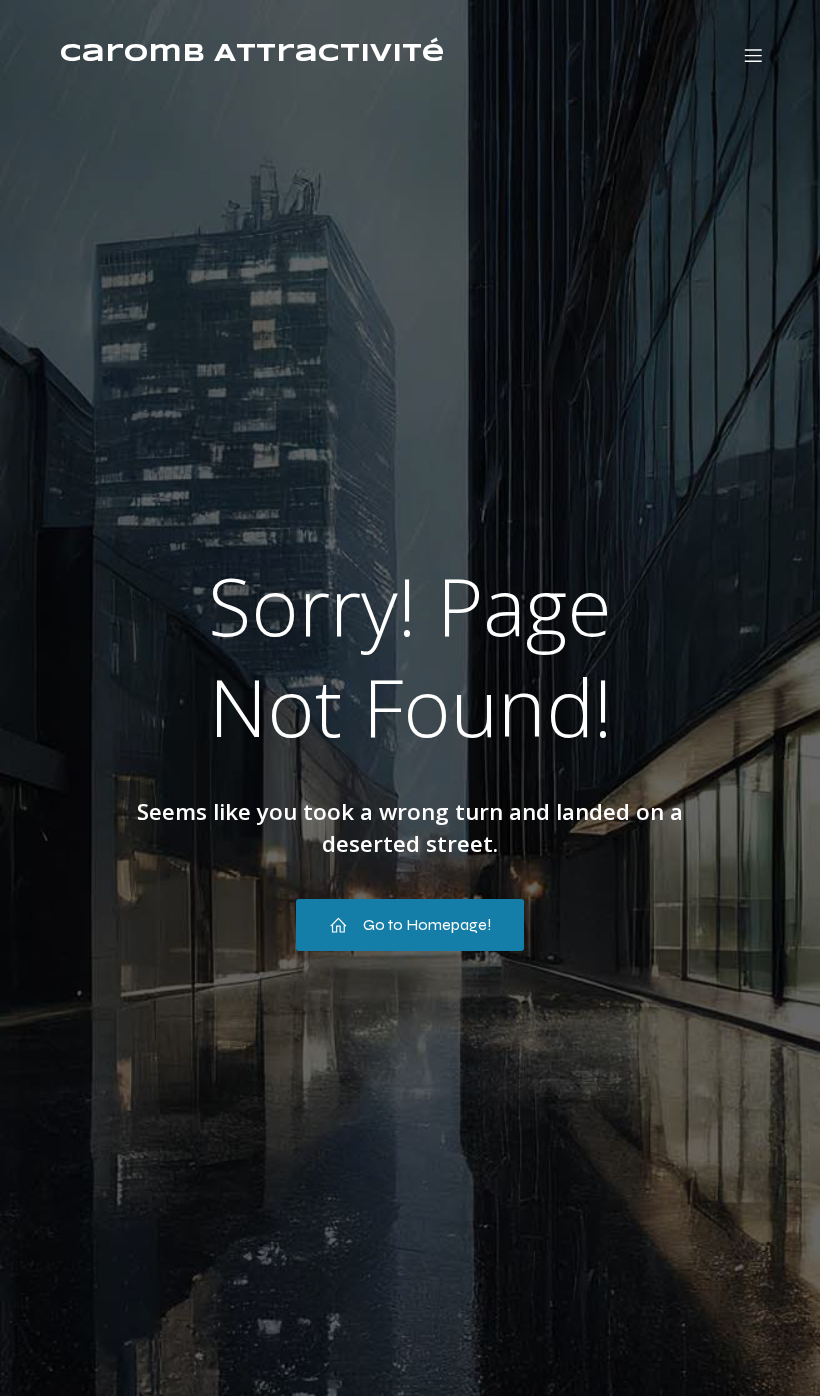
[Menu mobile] (753, 55)
